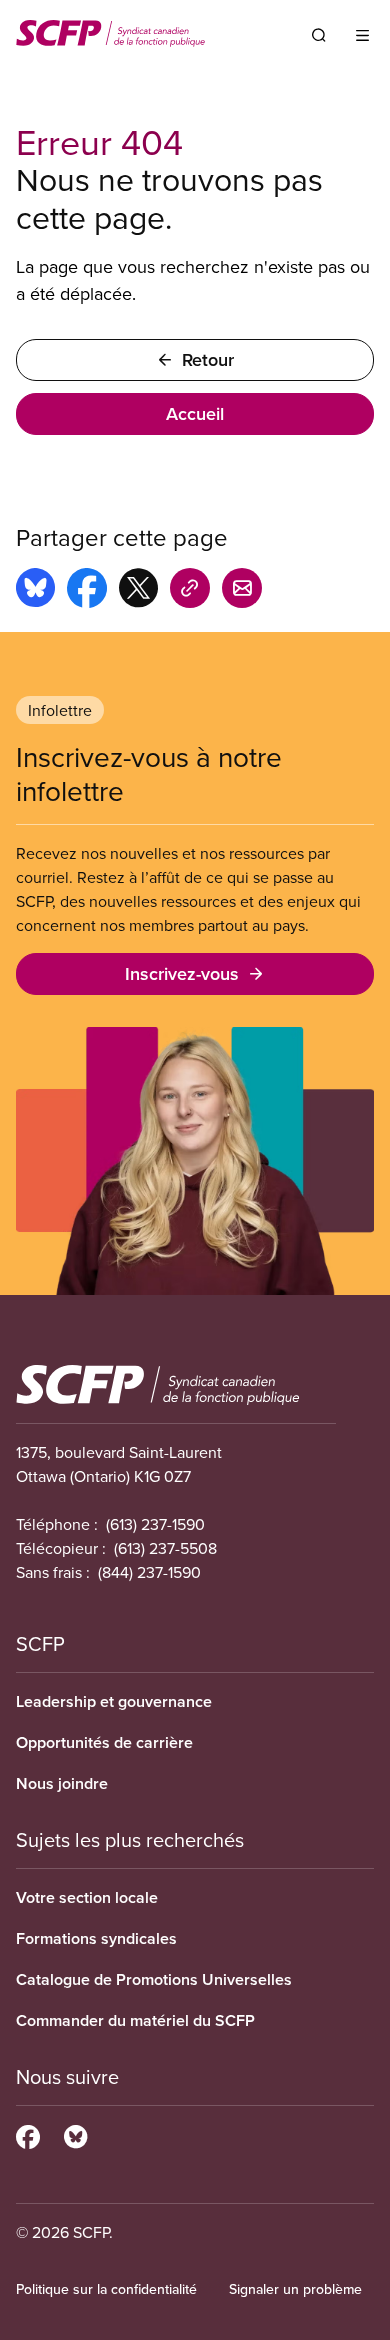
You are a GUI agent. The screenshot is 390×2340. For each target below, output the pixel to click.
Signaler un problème (295, 2289)
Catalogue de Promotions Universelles (154, 1979)
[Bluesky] (75, 2134)
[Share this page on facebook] (87, 591)
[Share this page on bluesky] (35, 591)
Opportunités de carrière (104, 1742)
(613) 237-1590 (155, 1524)
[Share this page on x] (138, 591)
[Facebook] (28, 2134)
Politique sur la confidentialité (106, 2289)
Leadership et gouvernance (114, 1701)
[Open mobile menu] (362, 35)
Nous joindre (62, 1783)
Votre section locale (87, 1897)
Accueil (195, 413)
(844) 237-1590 (149, 1572)
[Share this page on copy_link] (190, 591)
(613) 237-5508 (165, 1548)
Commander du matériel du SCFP (135, 2020)
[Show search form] (319, 35)
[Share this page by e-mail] (242, 591)
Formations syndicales (96, 1938)
